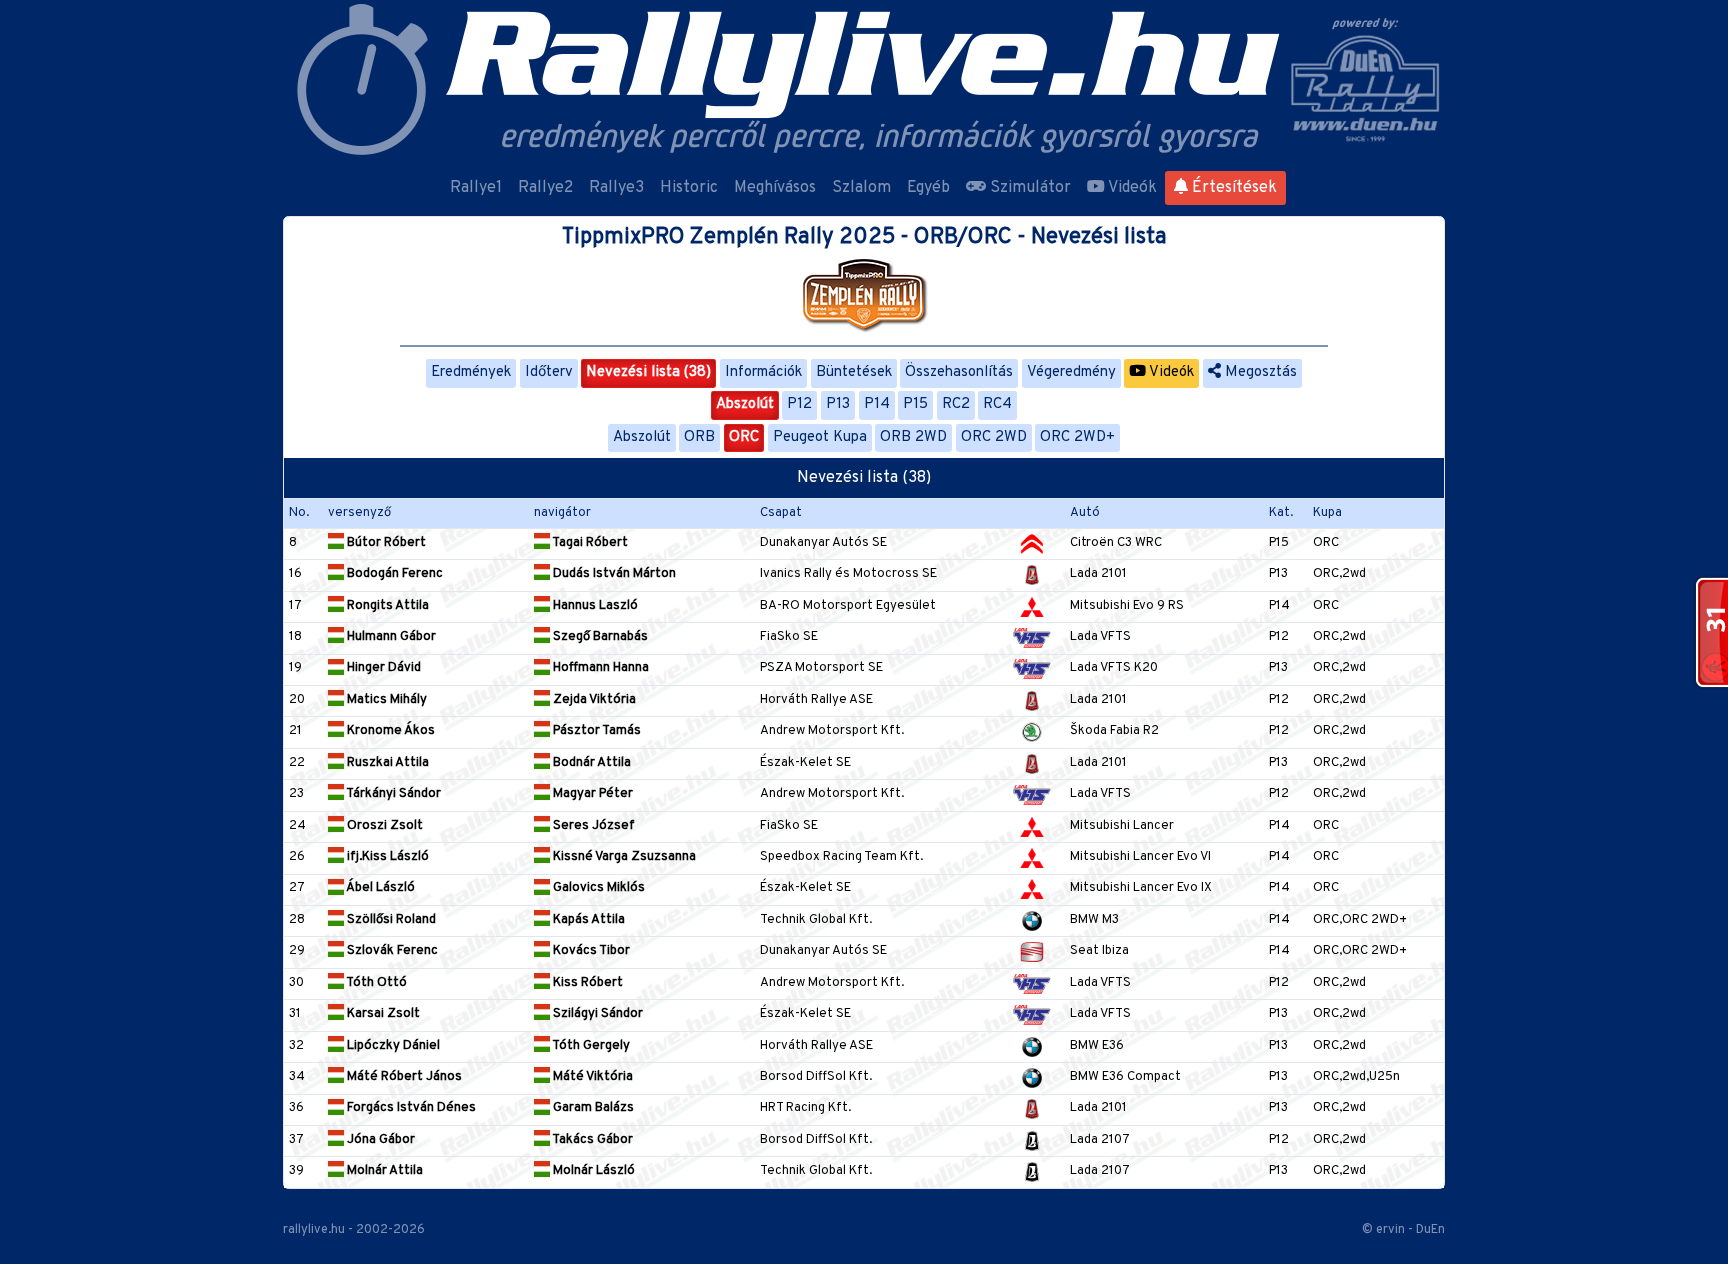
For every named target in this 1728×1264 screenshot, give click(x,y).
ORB (699, 437)
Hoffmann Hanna (599, 668)
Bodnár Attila (590, 763)
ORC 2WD (994, 437)
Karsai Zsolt (382, 1014)
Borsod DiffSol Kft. (816, 1077)
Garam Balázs (592, 1108)
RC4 (997, 404)
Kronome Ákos (389, 731)
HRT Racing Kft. (805, 1108)
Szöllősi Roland (390, 920)
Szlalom (861, 188)
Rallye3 (616, 188)
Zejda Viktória (593, 700)
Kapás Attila (587, 920)
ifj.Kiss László (386, 857)
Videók (1131, 188)
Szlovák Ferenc (391, 951)
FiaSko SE (789, 637)
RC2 (956, 404)
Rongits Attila (386, 606)
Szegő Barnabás (599, 637)
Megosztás (1259, 372)
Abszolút (745, 404)
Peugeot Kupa (820, 437)
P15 (915, 404)
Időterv (549, 372)
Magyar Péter (591, 794)
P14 (877, 404)
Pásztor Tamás (595, 731)
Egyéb (928, 188)
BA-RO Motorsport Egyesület (848, 606)
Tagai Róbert (589, 543)
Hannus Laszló (594, 606)
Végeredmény (1071, 372)
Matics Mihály (385, 700)
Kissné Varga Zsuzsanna (623, 857)
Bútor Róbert (385, 543)
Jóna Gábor (379, 1140)
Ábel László (379, 888)
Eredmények (471, 372)
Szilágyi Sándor (596, 1014)
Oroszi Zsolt (383, 826)
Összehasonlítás (959, 372)
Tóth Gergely (590, 1046)
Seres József (592, 826)
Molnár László (592, 1171)
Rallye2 (545, 188)
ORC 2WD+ (1077, 437)
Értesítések (1232, 188)
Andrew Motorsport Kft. (832, 731)
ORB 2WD (913, 437)
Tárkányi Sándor (392, 794)
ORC (744, 437)
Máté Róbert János (403, 1077)
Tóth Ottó (375, 983)
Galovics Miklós (597, 888)
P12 (799, 404)
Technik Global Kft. (816, 920)
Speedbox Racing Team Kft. (841, 857)
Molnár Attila (383, 1171)
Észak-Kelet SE (805, 763)
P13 (838, 404)
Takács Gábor (591, 1140)
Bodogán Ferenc (393, 574)
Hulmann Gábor (390, 637)
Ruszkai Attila (386, 763)
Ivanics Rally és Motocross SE (848, 574)
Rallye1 (476, 188)
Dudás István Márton (613, 574)
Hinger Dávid (382, 668)
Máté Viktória (591, 1077)
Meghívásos (775, 188)
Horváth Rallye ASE (816, 700)
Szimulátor (1028, 188)
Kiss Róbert (586, 983)
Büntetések (854, 372)
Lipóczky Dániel (392, 1046)
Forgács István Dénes (410, 1108)
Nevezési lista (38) (648, 372)
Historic (689, 188)
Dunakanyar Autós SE (823, 543)
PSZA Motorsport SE (821, 668)
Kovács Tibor (590, 951)
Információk (763, 372)
